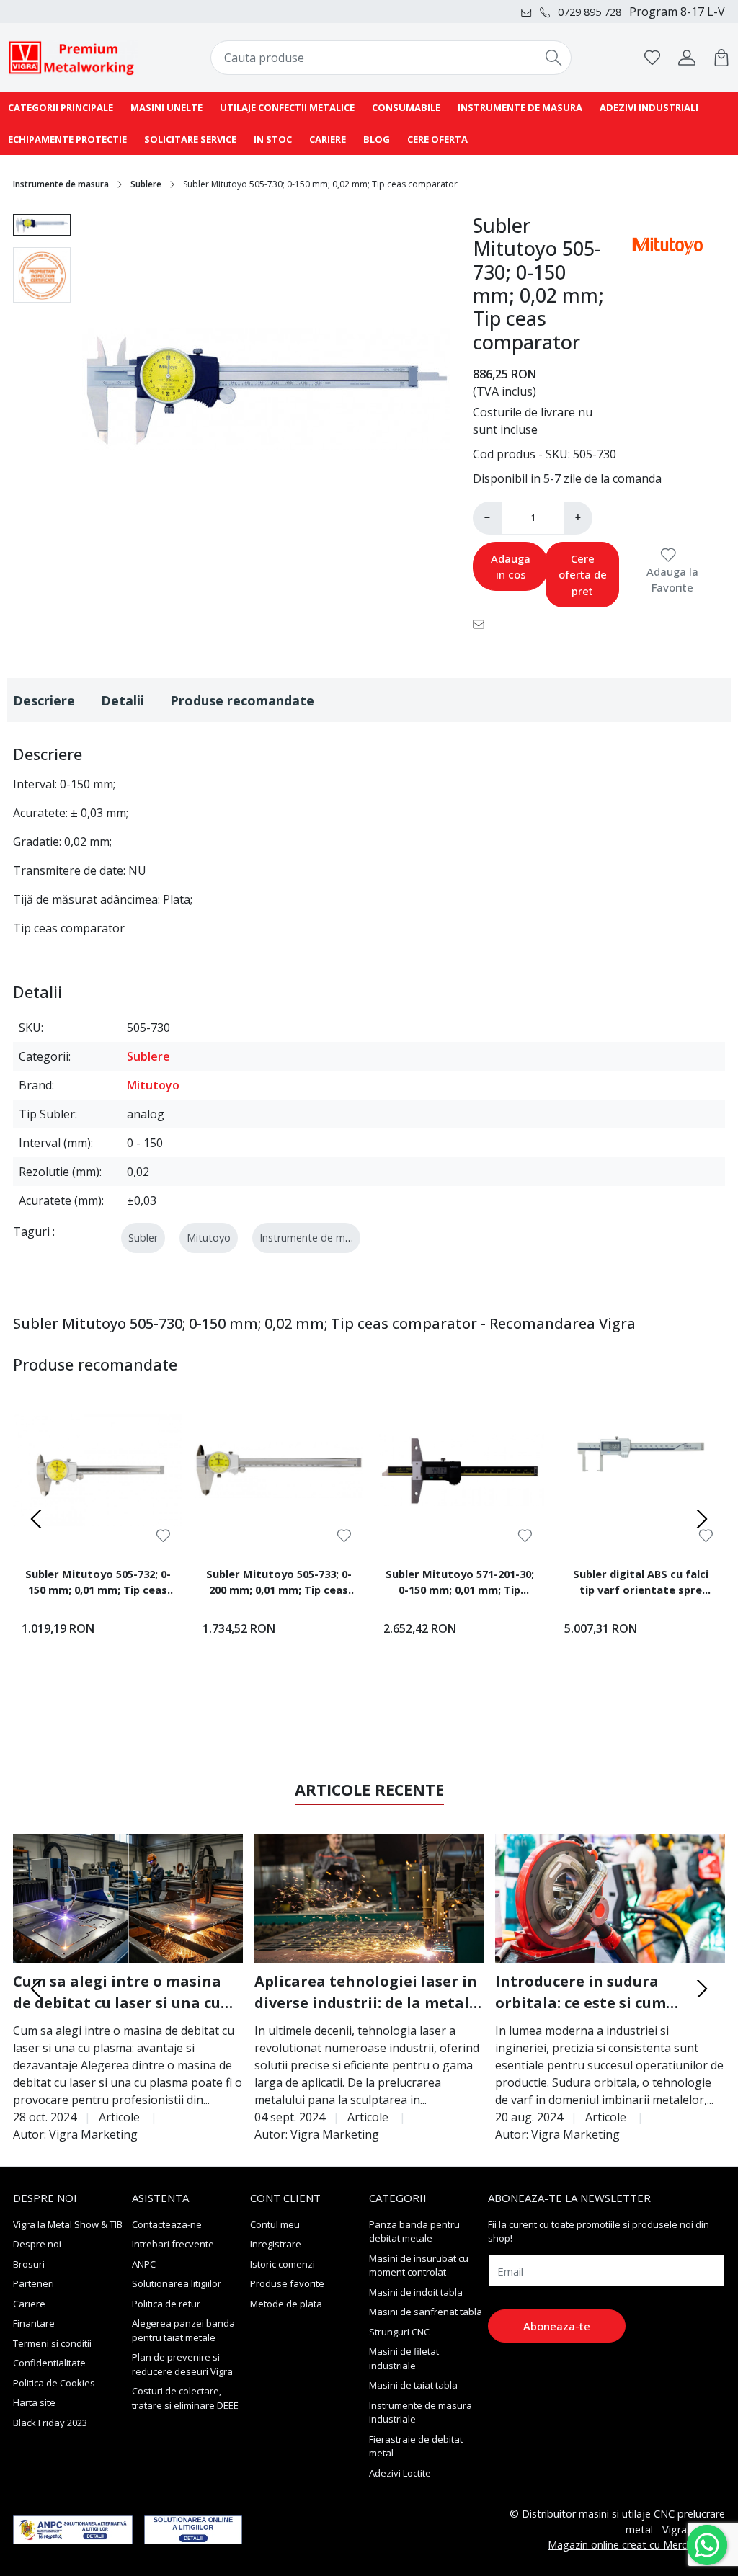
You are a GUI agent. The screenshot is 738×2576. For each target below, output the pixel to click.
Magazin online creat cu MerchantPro (636, 2545)
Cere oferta (437, 139)
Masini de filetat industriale (404, 2358)
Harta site (34, 2402)
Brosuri (29, 2264)
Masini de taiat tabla (413, 2385)
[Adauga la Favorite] (163, 1536)
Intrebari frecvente (173, 2244)
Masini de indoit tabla (416, 2292)
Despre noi (37, 2244)
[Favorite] (652, 58)
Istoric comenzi (283, 2264)
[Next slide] (702, 1519)
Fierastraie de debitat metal (416, 2446)
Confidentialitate (49, 2363)
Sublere (146, 184)
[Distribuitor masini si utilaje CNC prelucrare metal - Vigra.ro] (73, 58)
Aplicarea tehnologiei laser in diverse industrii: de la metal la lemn (366, 1993)
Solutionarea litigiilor (177, 2283)
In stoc (273, 139)
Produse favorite (287, 2283)
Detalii (123, 700)
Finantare (34, 2323)
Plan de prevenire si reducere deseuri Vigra (182, 2364)
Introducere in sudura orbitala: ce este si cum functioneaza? (581, 1993)
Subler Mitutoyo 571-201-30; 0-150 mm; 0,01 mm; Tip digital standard (460, 1584)
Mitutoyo (153, 1085)
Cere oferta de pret (583, 575)
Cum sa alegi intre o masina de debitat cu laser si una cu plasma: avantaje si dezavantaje (117, 1993)
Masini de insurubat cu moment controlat (419, 2265)
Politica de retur (166, 2304)
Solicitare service (190, 139)
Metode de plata (286, 2304)
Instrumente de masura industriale (421, 2412)
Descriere (44, 700)
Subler (143, 1238)
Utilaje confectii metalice (287, 107)
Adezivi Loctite (400, 2473)
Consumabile (406, 107)
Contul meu (275, 2224)
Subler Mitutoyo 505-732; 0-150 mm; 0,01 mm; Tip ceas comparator (98, 1584)
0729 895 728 (590, 12)
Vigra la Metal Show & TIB (68, 2224)
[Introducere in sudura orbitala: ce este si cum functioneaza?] (610, 1898)
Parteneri (34, 2283)
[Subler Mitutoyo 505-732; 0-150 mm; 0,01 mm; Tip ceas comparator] (98, 1470)
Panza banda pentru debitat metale (414, 2232)
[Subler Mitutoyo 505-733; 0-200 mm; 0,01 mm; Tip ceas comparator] (279, 1470)
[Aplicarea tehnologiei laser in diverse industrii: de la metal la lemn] (369, 1898)
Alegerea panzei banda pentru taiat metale (183, 2330)
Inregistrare (276, 2244)
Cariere (328, 139)
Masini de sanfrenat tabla (426, 2312)
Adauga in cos (511, 567)
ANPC (144, 2264)
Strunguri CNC (399, 2332)
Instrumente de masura (520, 107)
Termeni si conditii (52, 2343)
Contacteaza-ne (167, 2224)
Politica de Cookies (54, 2383)
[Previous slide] (36, 1519)
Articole (119, 2117)
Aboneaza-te (557, 2326)
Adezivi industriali (649, 107)
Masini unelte (166, 107)
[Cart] (721, 58)
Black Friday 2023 (50, 2423)
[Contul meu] (687, 58)
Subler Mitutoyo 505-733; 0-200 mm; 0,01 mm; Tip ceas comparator (279, 1584)
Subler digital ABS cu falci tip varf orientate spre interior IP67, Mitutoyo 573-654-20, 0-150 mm (640, 1584)
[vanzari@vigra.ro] (530, 12)
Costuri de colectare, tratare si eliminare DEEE (185, 2398)
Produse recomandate (242, 700)
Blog (377, 139)
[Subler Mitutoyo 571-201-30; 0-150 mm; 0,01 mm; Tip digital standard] (459, 1470)
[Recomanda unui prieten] (483, 623)
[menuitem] (42, 225)
